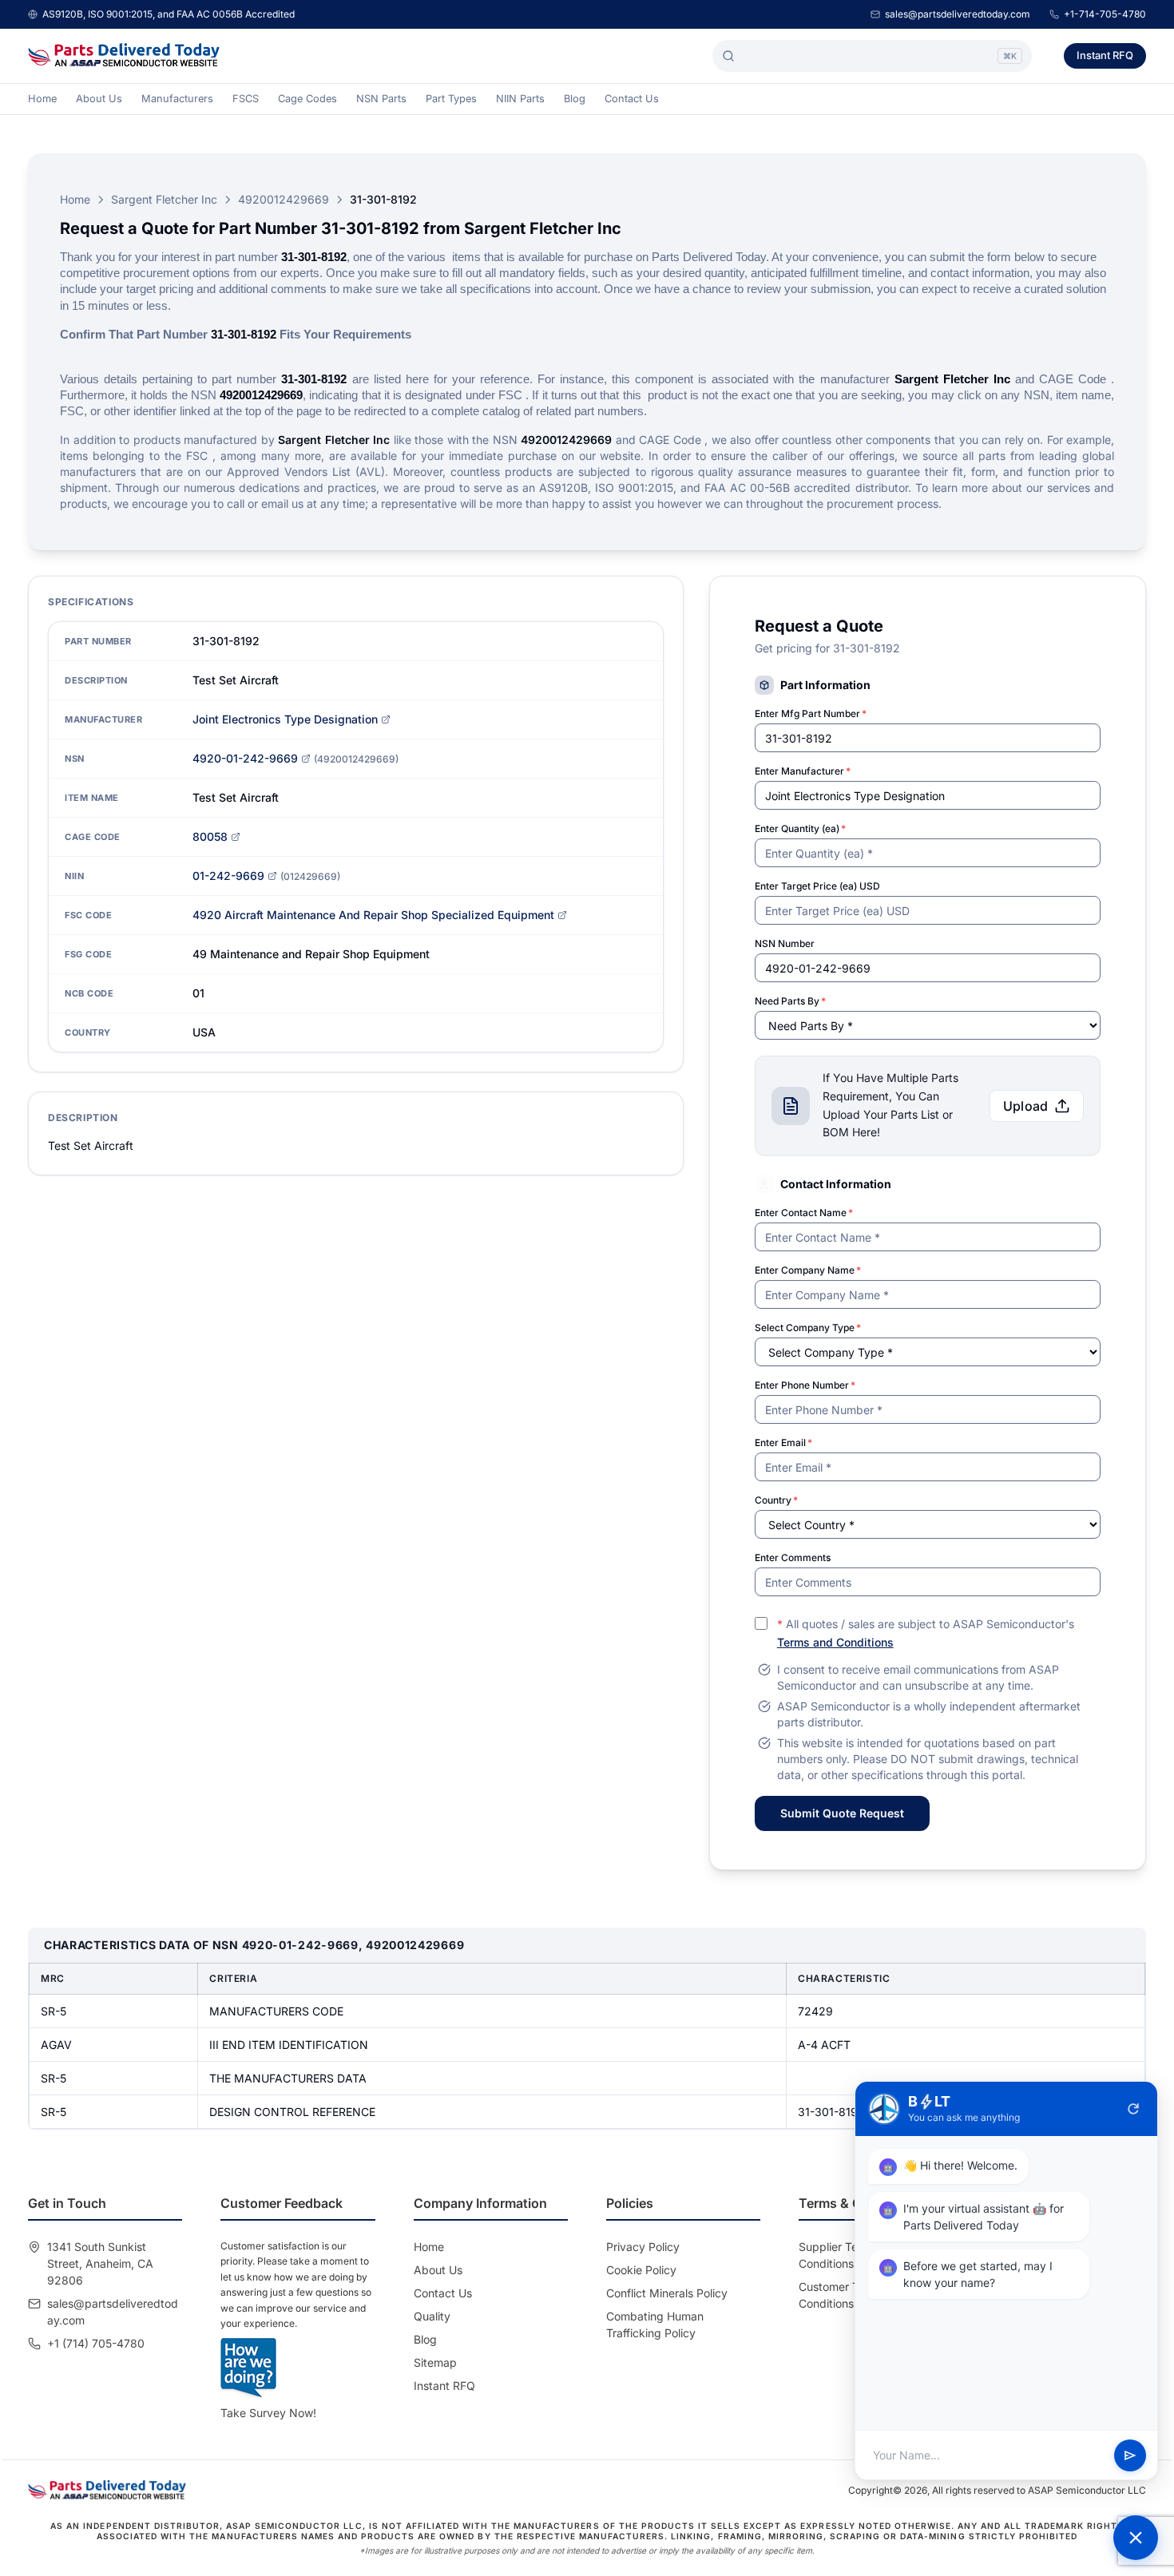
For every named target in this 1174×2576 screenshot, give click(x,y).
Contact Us (632, 99)
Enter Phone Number (805, 1385)
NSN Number (785, 943)
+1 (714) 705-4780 (96, 2343)
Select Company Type (808, 1328)
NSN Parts (381, 99)
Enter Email (783, 1443)
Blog (575, 99)
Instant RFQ (1105, 55)
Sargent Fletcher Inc (164, 199)
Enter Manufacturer (803, 771)
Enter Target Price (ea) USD (817, 886)
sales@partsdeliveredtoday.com (958, 14)
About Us (99, 99)
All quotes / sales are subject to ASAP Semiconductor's (926, 1633)
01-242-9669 (228, 876)
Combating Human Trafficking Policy (655, 2324)
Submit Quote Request (842, 1813)
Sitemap (435, 2362)
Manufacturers (177, 99)
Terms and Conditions (835, 1642)
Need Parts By (790, 1001)
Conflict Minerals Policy (667, 2293)
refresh (1133, 2109)
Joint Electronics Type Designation (285, 719)
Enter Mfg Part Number (811, 713)
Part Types (451, 99)
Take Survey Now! (268, 2413)
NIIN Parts (520, 99)
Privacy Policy (643, 2247)
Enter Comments (793, 1557)
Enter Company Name (808, 1270)
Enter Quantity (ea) (800, 828)
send (1130, 2455)
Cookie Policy (641, 2270)
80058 (210, 836)
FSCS (246, 99)
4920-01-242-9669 (245, 758)
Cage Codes (307, 99)
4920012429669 (284, 199)
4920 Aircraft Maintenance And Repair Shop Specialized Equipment (373, 915)
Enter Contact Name (804, 1213)
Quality (432, 2316)
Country (776, 1500)
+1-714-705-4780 (1105, 14)
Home (42, 99)
